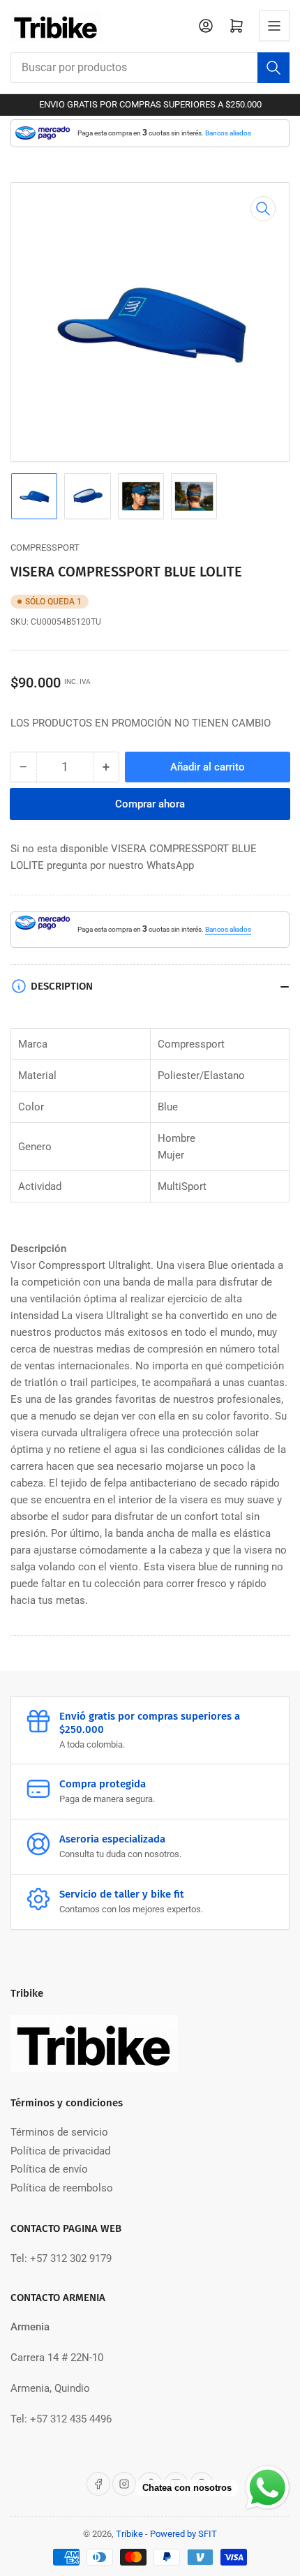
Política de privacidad (60, 2151)
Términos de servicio (59, 2132)
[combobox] (150, 68)
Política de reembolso (62, 2188)
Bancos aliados (228, 133)
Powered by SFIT (183, 2534)
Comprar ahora (150, 804)
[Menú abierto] (274, 26)
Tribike (129, 2534)
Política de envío (49, 2169)
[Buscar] (273, 68)
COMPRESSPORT (45, 548)
